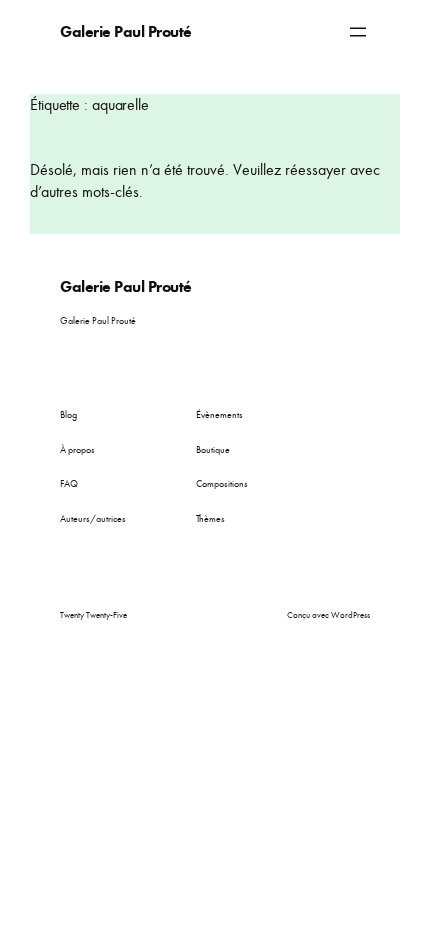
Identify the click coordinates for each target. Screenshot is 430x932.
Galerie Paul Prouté (126, 31)
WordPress (350, 615)
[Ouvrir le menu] (358, 32)
